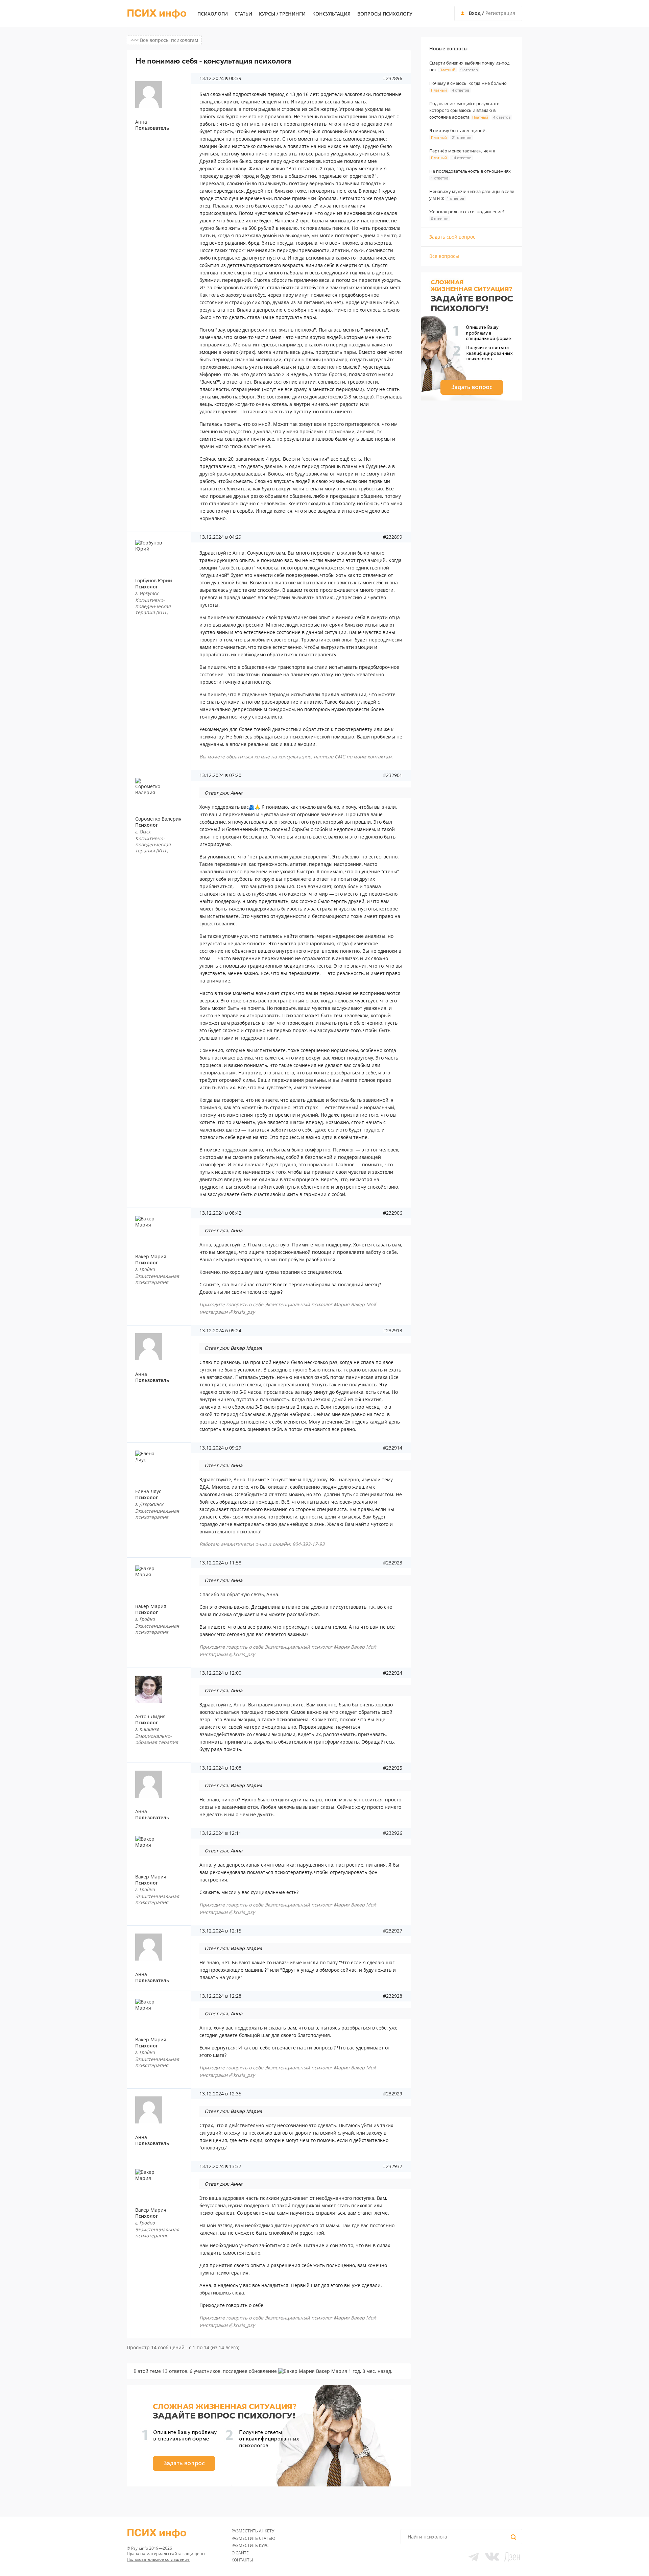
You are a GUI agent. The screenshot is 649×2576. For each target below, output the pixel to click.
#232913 (393, 1331)
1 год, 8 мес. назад (370, 2371)
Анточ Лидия (150, 1716)
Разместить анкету (253, 2531)
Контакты (242, 2560)
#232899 (393, 537)
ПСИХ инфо (157, 14)
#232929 (393, 2094)
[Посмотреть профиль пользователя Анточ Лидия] (161, 1689)
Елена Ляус (148, 1491)
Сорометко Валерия (158, 819)
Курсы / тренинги (282, 14)
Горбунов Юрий (154, 580)
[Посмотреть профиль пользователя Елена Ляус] (161, 1464)
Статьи (243, 14)
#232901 (393, 775)
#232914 (393, 1448)
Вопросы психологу (385, 14)
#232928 (393, 1996)
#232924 (393, 1673)
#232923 (393, 1563)
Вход (475, 13)
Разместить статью (254, 2538)
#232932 (393, 2166)
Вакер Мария (151, 1256)
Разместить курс (250, 2545)
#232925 (393, 1768)
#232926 (393, 1833)
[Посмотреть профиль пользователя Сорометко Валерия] (161, 792)
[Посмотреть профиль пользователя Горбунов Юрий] (161, 553)
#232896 (393, 78)
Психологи (213, 14)
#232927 (393, 1931)
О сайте (240, 2553)
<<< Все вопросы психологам (164, 40)
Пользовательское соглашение (158, 2559)
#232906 (393, 1213)
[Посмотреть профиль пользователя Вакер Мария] (161, 1229)
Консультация (331, 14)
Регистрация (500, 13)
